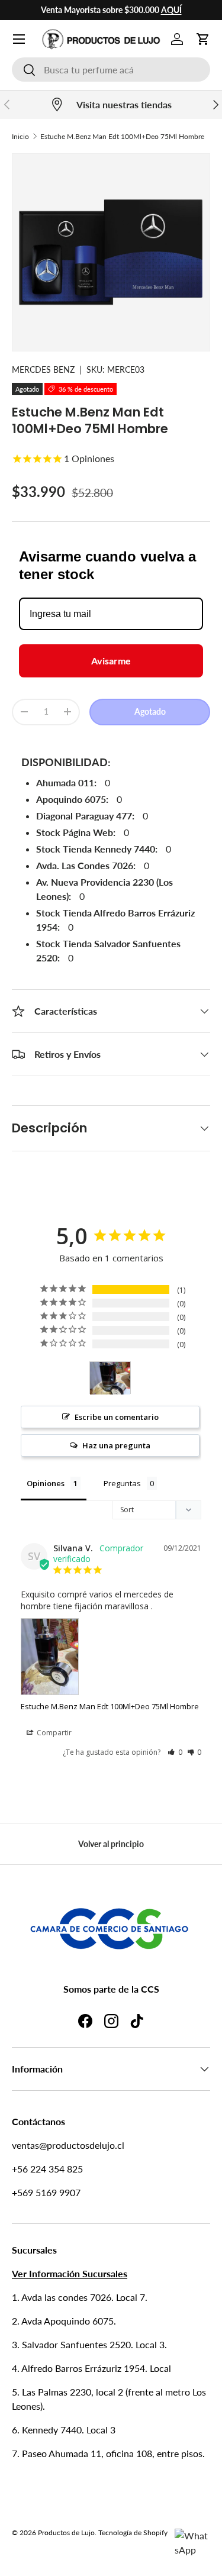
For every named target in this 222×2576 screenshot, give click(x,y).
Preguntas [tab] (122, 1483)
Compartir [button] (53, 1733)
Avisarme (111, 661)
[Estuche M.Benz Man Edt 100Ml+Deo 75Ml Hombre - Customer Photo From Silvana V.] (110, 1378)
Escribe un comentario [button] (117, 1417)
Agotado (150, 711)
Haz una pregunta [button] (116, 1445)
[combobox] (111, 70)
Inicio (20, 136)
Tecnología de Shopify (133, 2533)
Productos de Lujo (66, 2533)
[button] (203, 39)
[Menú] (19, 39)
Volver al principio (111, 1844)
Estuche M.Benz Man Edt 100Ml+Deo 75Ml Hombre (122, 136)
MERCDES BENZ (43, 369)
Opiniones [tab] (46, 1483)
